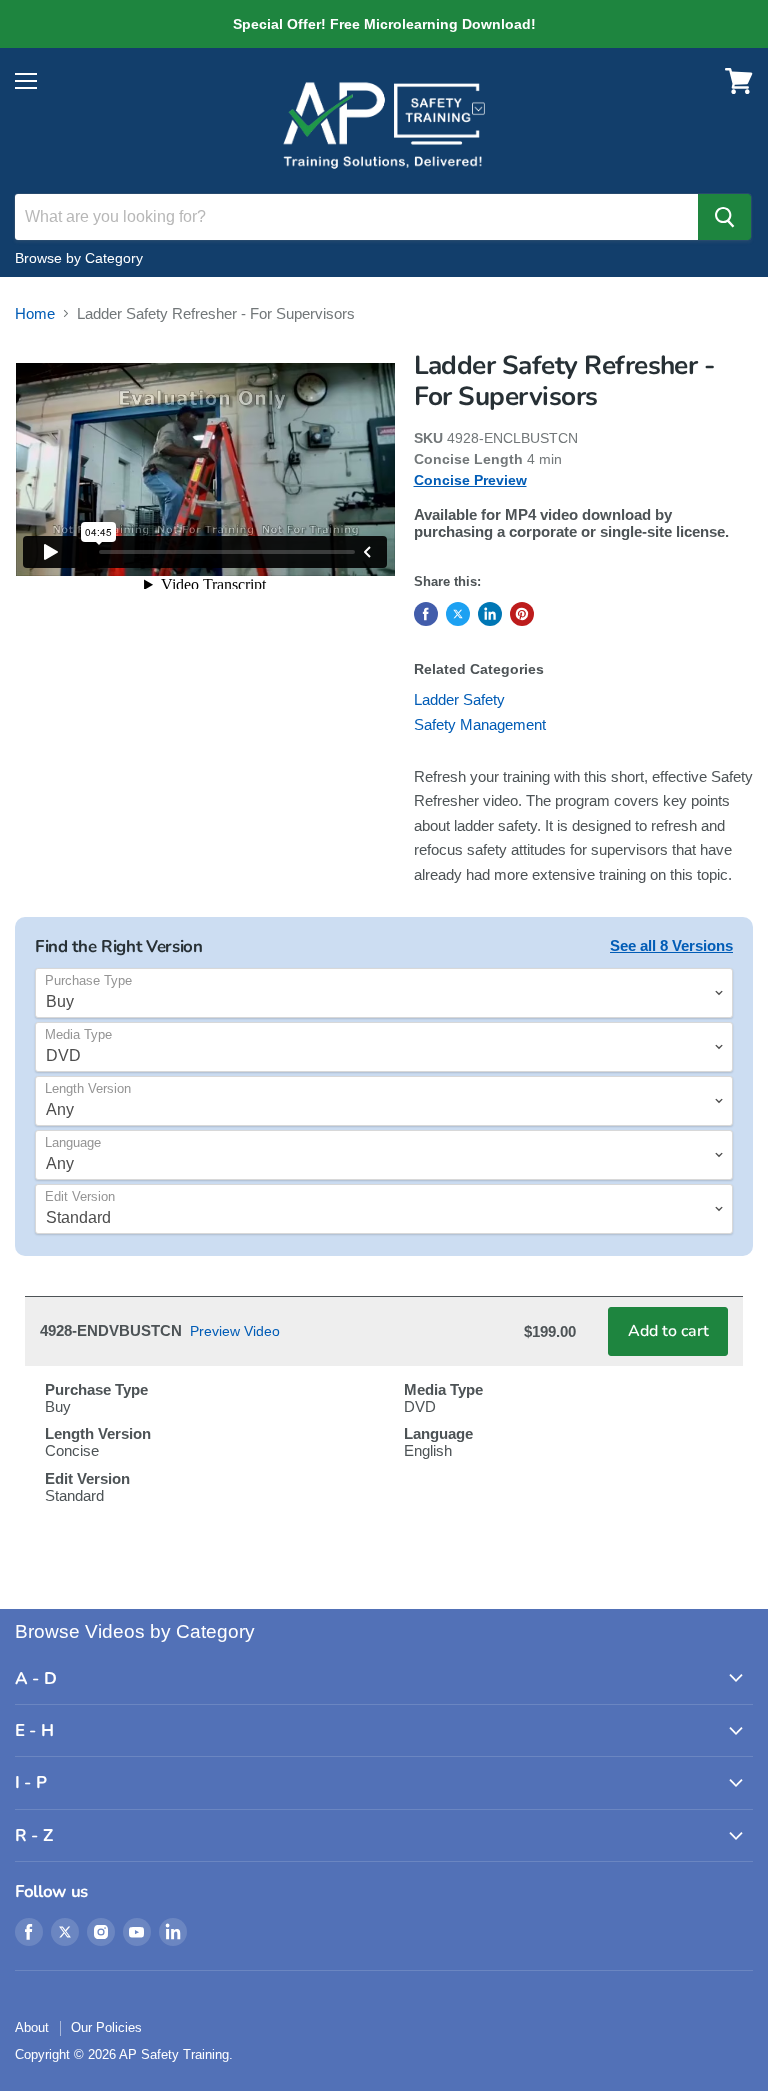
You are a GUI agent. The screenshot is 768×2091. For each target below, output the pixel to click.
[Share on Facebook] (426, 614)
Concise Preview (470, 480)
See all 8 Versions (671, 945)
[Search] (724, 217)
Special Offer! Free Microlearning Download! (384, 24)
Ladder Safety (459, 699)
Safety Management (480, 724)
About (32, 2027)
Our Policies (106, 2027)
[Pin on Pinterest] (522, 614)
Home (35, 313)
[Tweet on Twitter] (458, 614)
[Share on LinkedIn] (490, 614)
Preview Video (235, 1331)
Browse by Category (79, 258)
